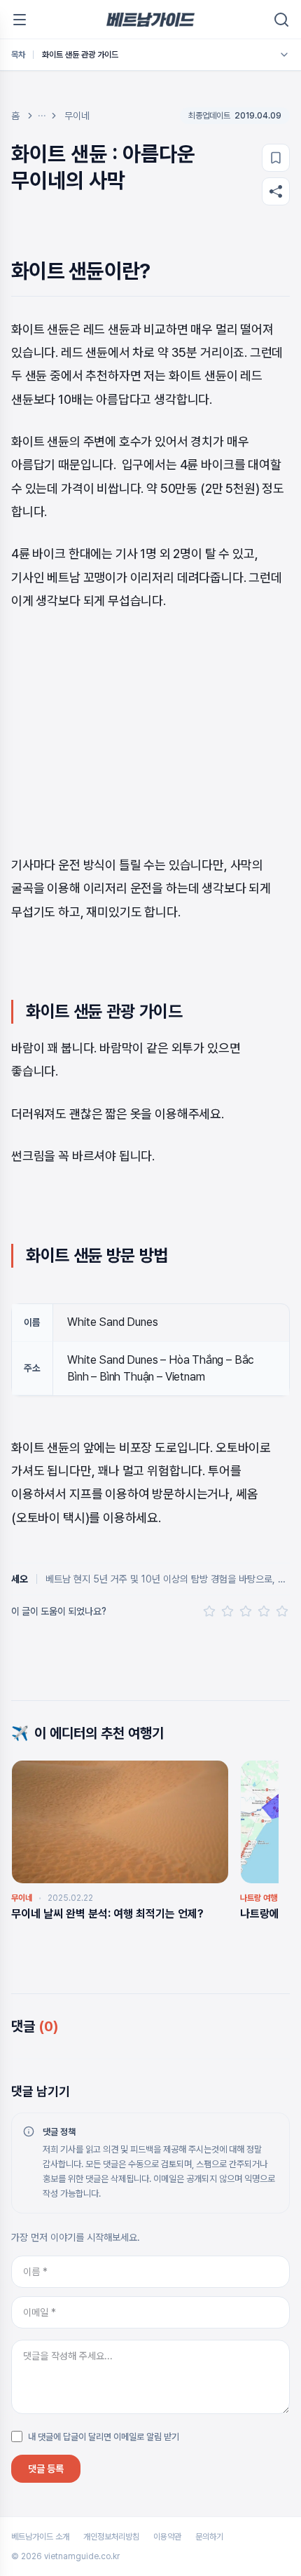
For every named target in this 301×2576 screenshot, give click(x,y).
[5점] (282, 1611)
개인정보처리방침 (111, 2537)
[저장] (276, 158)
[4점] (264, 1611)
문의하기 (209, 2537)
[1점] (209, 1611)
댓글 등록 (46, 2469)
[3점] (246, 1611)
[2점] (227, 1611)
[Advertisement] (150, 733)
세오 (20, 1579)
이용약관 (167, 2537)
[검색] (281, 20)
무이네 (77, 116)
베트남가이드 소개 (40, 2537)
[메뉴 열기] (20, 20)
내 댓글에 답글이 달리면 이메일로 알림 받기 (104, 2437)
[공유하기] (276, 191)
